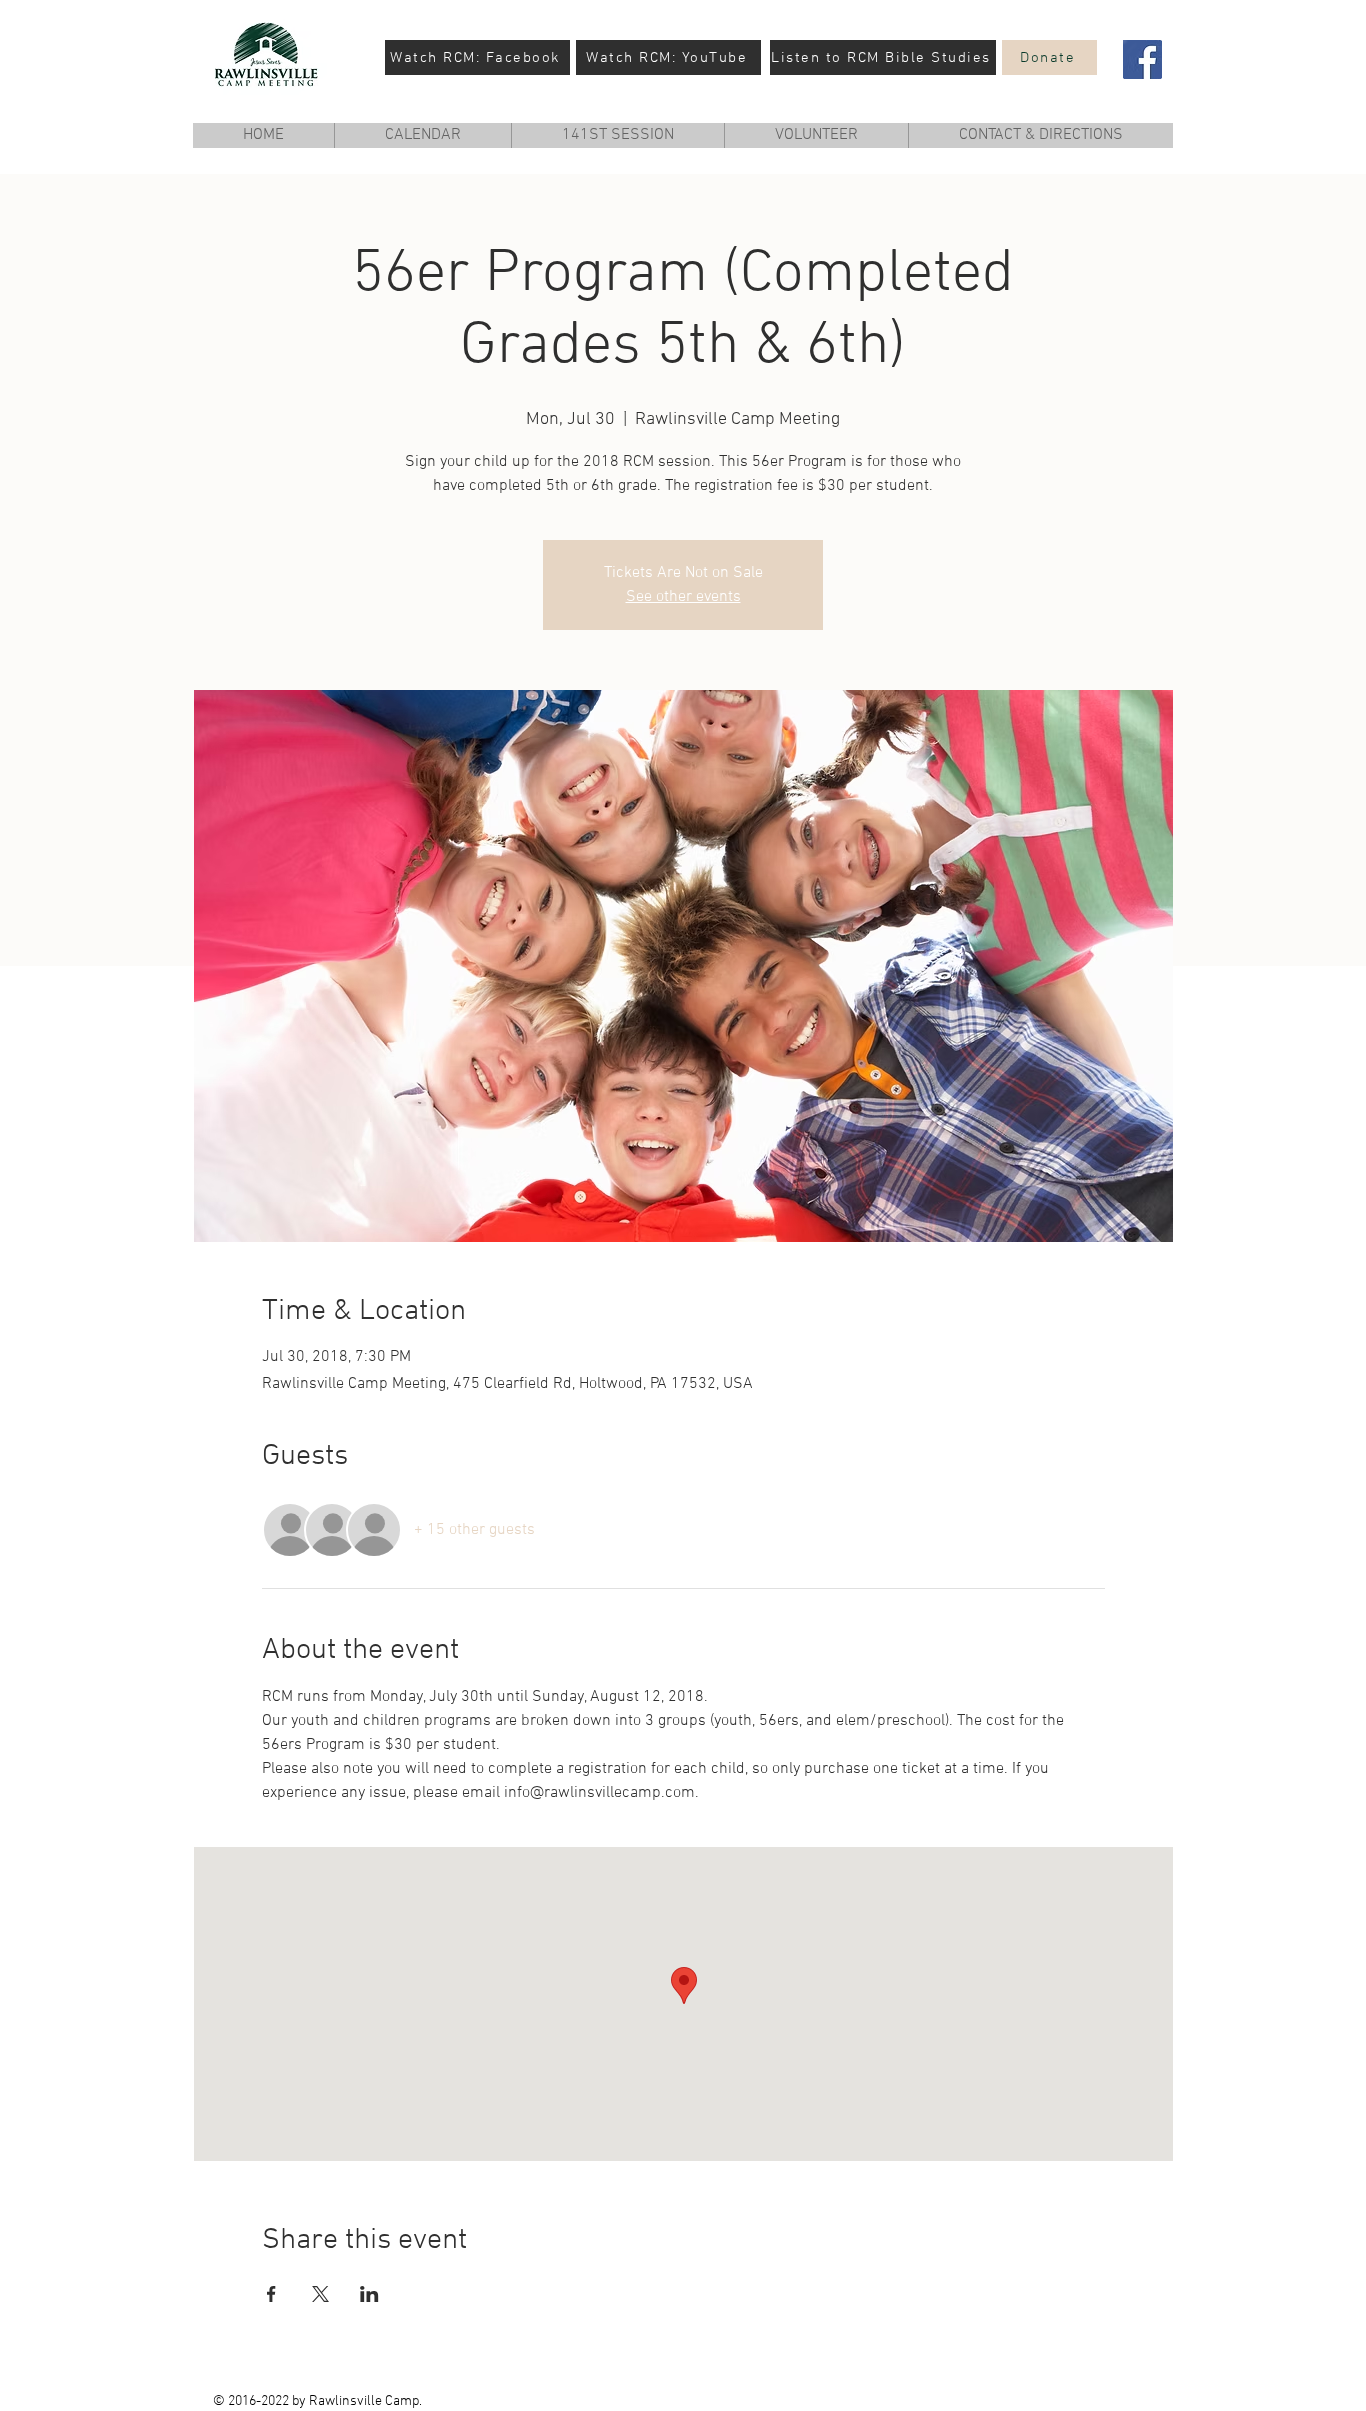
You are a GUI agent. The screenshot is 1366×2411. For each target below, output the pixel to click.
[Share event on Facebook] (271, 2294)
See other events (683, 597)
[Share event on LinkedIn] (369, 2294)
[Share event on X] (320, 2294)
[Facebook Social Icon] (1142, 59)
